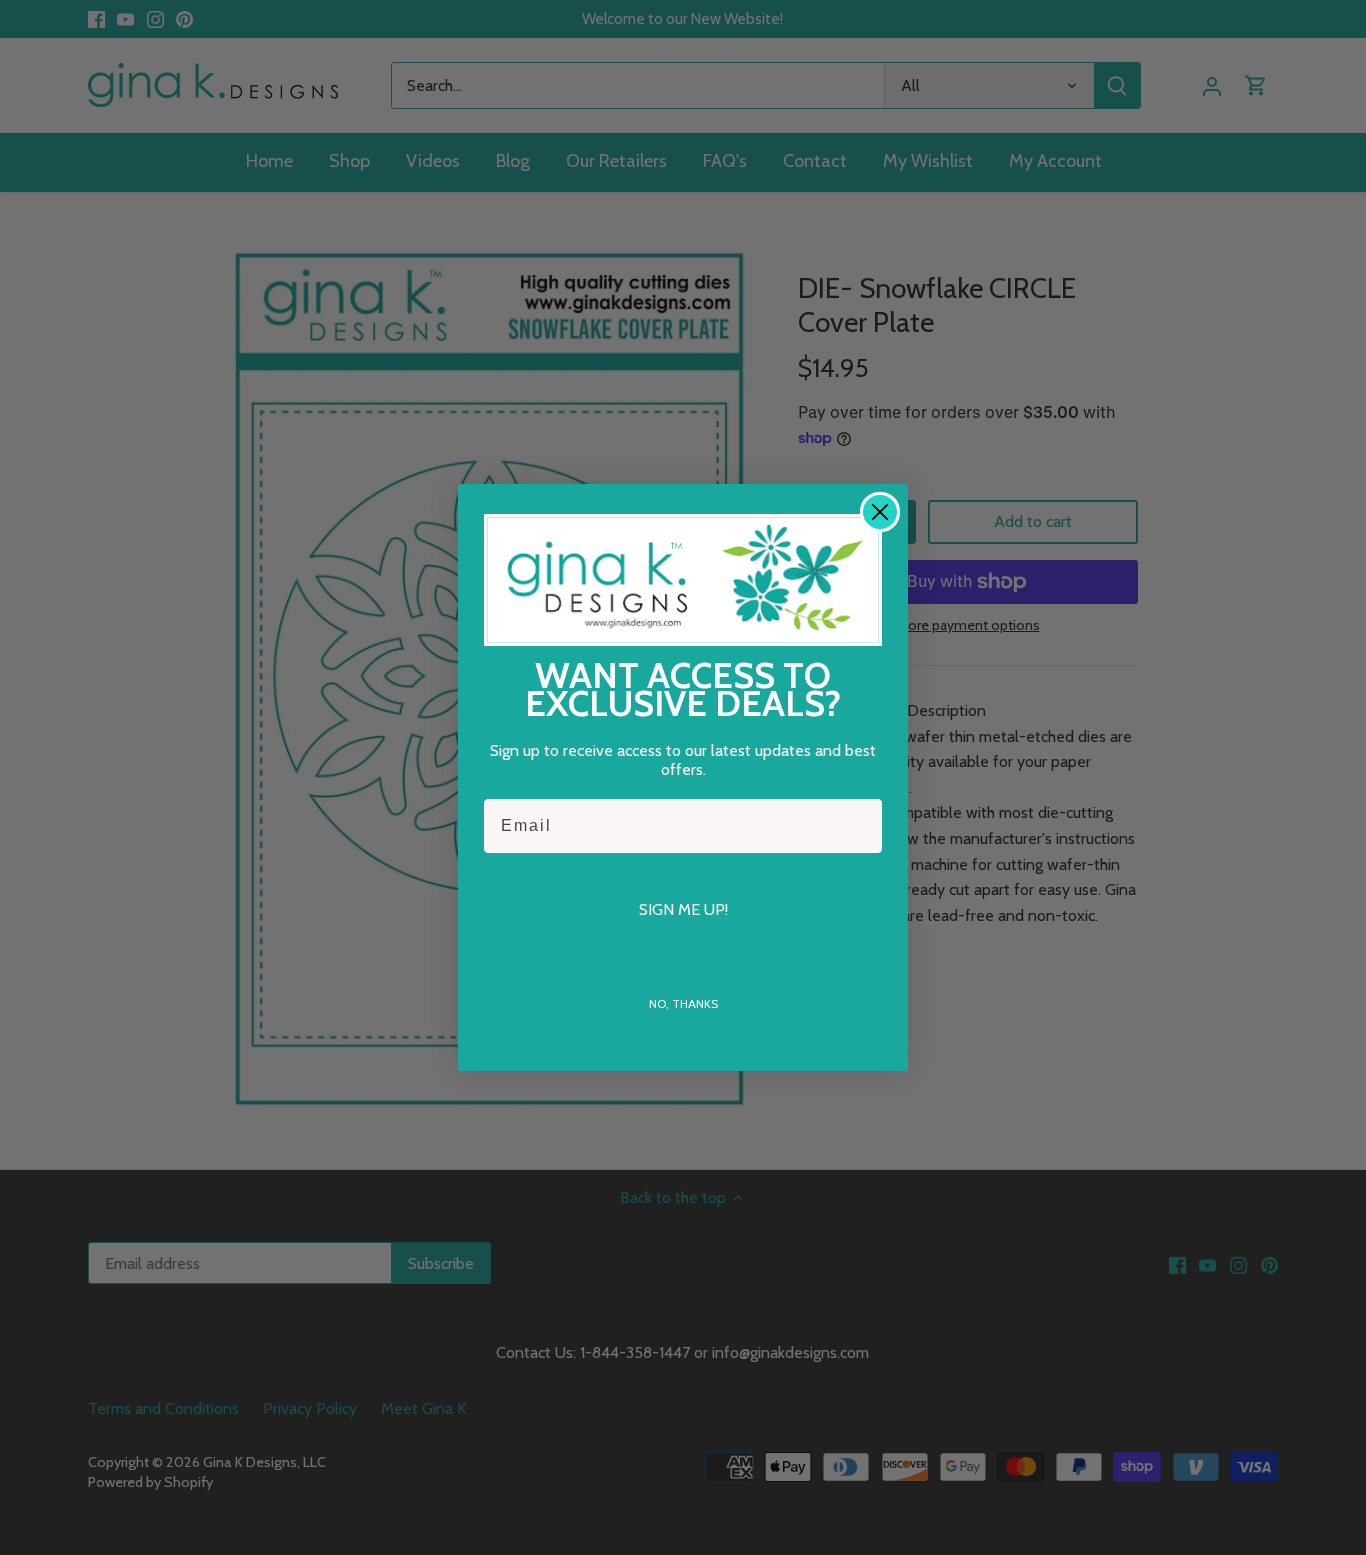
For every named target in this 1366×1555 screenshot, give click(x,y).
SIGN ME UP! (683, 909)
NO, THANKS (683, 1003)
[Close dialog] (880, 512)
